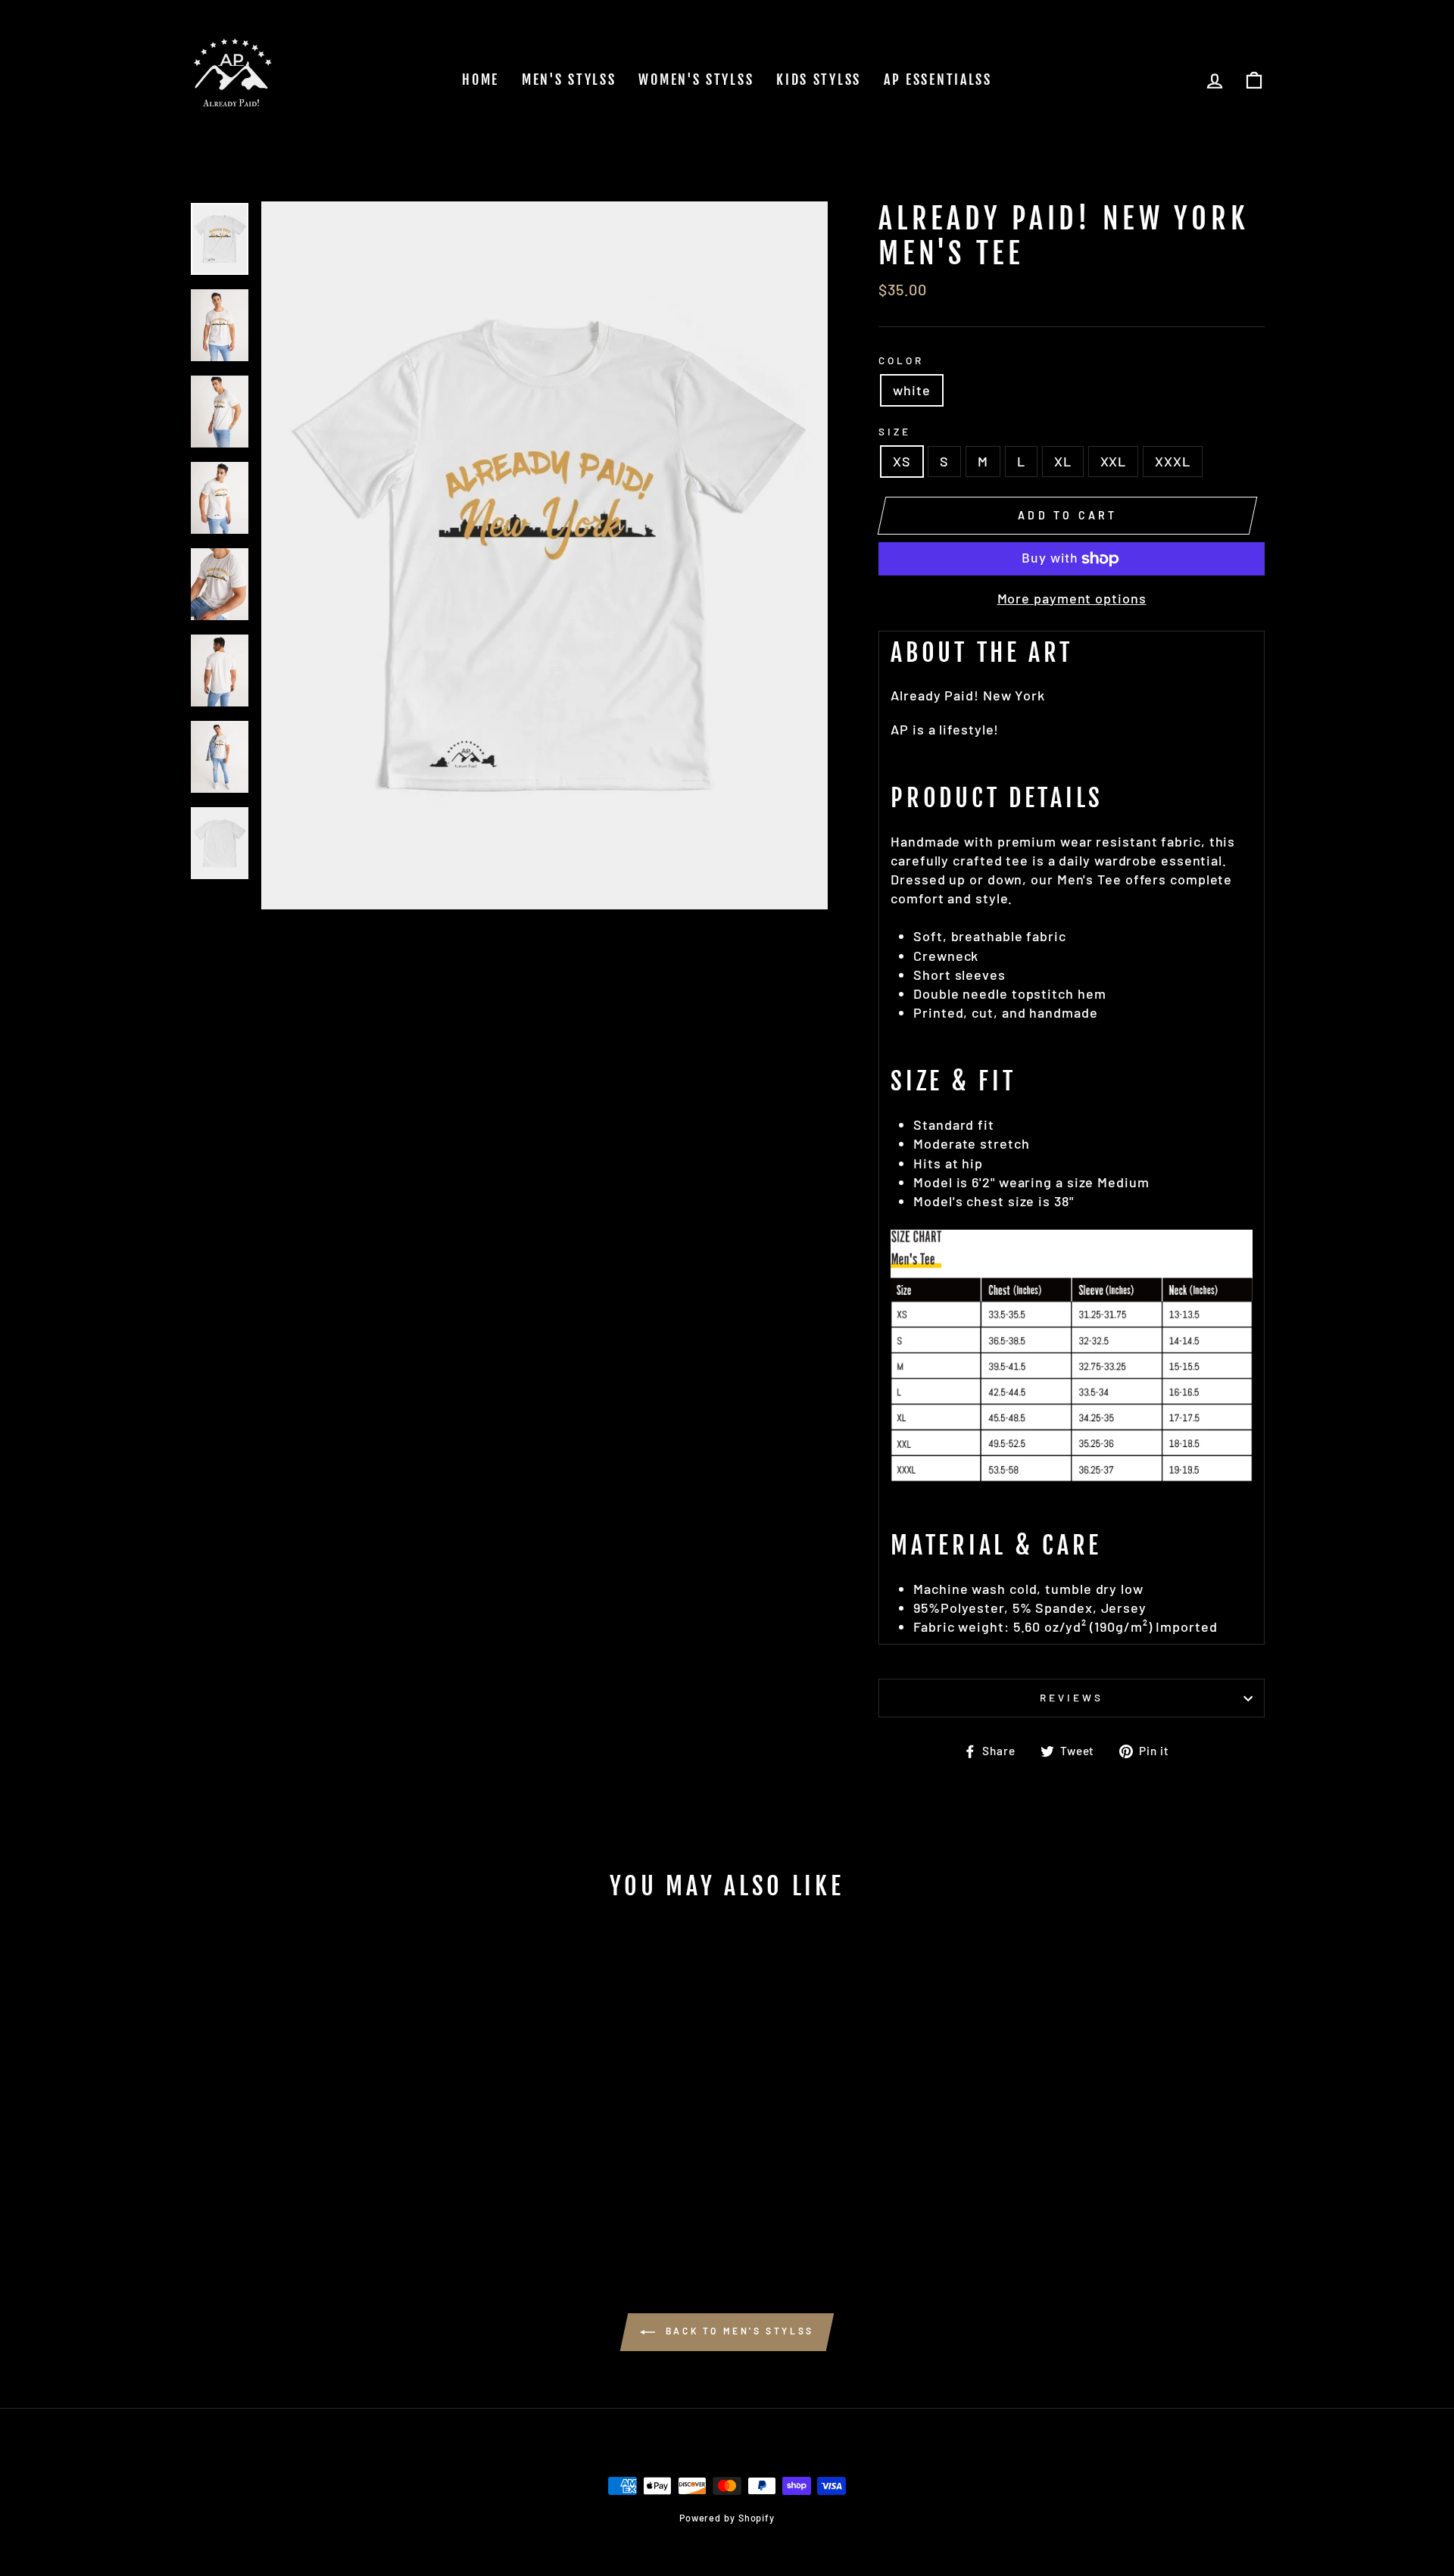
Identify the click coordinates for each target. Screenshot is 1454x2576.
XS (902, 461)
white (912, 390)
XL (1063, 461)
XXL (1114, 461)
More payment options (1072, 598)
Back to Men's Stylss (738, 2331)
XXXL (1173, 461)
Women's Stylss (696, 80)
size (895, 431)
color (901, 360)
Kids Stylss (819, 80)
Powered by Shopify (727, 2518)
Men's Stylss (569, 80)
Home (481, 80)
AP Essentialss (938, 80)
